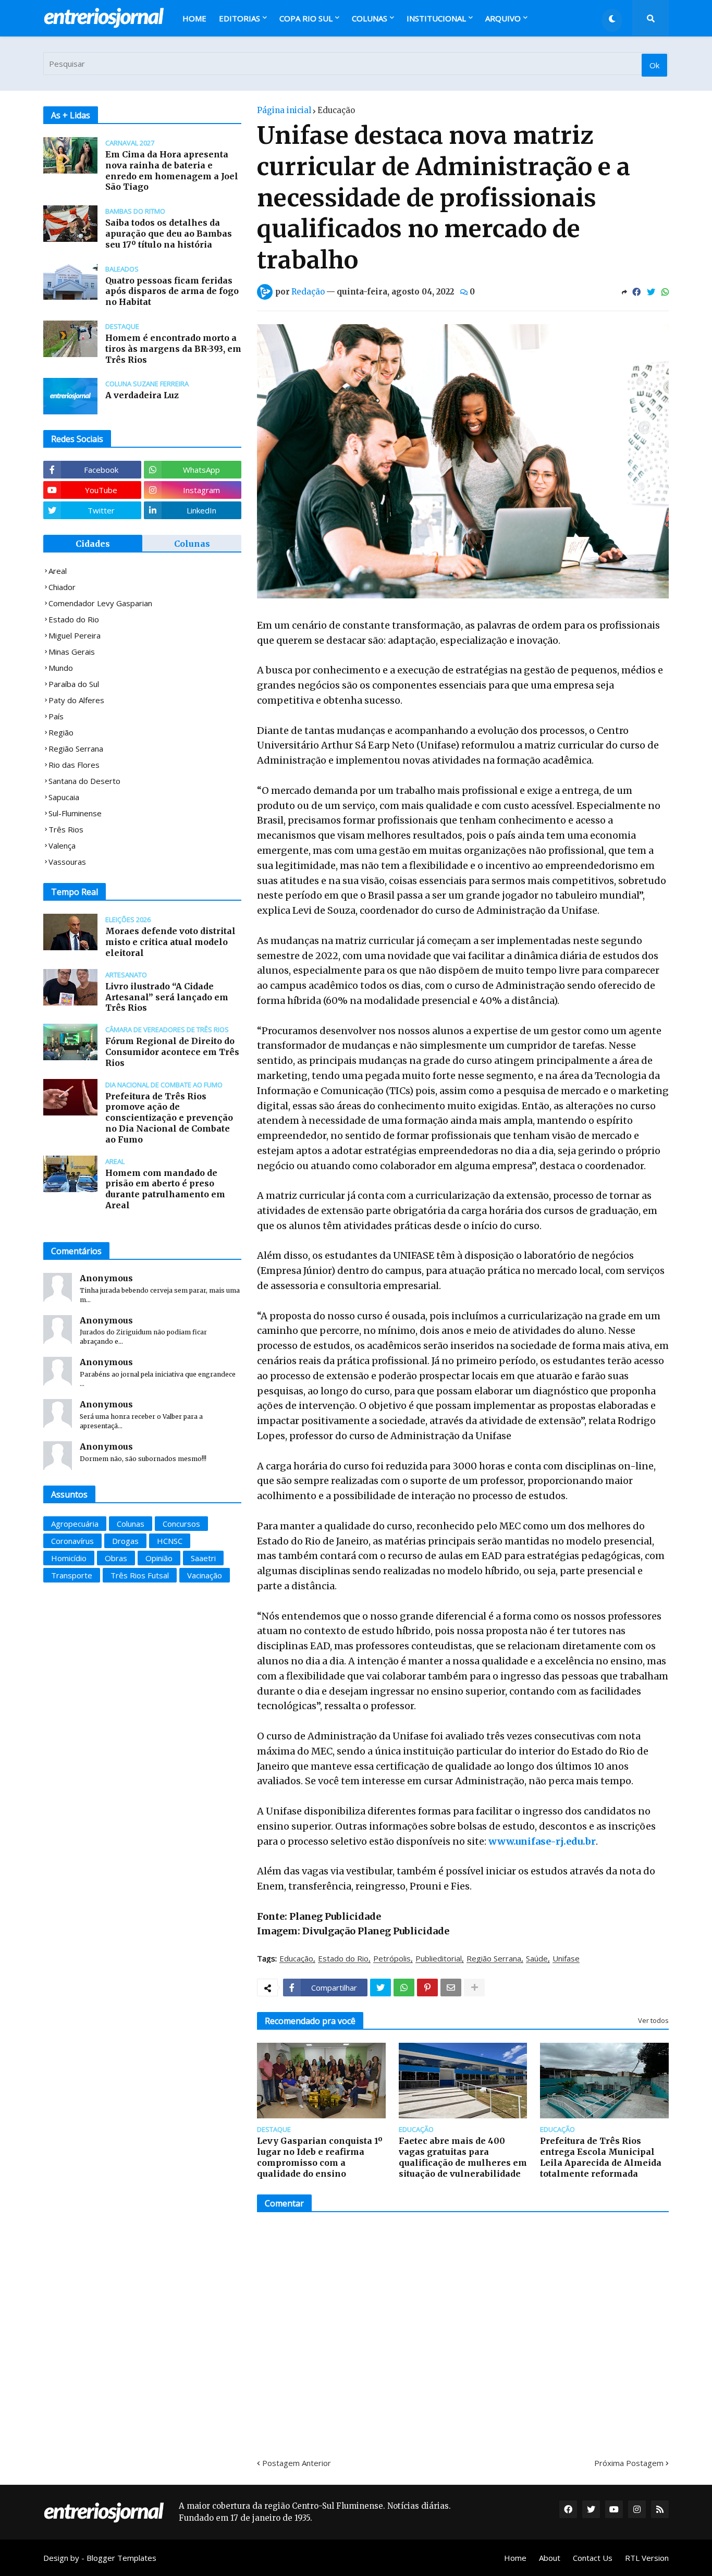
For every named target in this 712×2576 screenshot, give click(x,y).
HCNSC (170, 1541)
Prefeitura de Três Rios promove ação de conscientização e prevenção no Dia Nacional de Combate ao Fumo (169, 1118)
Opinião (159, 1558)
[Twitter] (651, 292)
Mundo (61, 668)
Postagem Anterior (297, 2463)
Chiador (62, 587)
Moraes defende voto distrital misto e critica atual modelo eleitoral (170, 942)
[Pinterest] (427, 1988)
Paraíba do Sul (74, 684)
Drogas (125, 1541)
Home (515, 2558)
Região (61, 732)
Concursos (181, 1524)
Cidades (93, 544)
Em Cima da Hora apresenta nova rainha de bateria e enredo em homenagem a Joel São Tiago (172, 170)
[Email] (451, 1988)
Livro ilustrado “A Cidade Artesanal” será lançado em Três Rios (167, 997)
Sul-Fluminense (75, 813)
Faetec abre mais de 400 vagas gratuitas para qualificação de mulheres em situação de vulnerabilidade (463, 2157)
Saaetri (203, 1558)
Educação (336, 110)
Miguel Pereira (75, 635)
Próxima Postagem (629, 2463)
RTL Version (647, 2558)
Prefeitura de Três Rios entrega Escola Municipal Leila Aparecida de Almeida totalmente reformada (601, 2157)
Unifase (566, 1959)
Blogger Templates (121, 2558)
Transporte (72, 1575)
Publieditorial (439, 1959)
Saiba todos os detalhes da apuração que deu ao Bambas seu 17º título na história (169, 234)
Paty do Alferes (76, 700)
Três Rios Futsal (140, 1575)
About (550, 2558)
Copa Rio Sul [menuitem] (306, 18)
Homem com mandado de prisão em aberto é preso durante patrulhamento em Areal (165, 1189)
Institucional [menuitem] (436, 18)
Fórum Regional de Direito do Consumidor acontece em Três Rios (172, 1052)
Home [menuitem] (194, 18)
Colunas (192, 544)
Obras (116, 1558)
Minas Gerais (72, 652)
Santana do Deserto (84, 781)
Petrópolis (392, 1959)
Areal (58, 571)
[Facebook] (636, 292)
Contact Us (593, 2558)
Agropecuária (75, 1524)
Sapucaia (64, 797)
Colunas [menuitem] (370, 18)
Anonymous (106, 1278)
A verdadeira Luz (142, 395)
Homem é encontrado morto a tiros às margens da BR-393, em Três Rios (173, 349)
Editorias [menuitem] (240, 18)
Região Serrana (494, 1959)
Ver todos (653, 2020)
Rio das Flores (74, 765)
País (56, 716)
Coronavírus (72, 1541)
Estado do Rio (343, 1959)
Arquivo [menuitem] (503, 18)
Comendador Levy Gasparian (100, 603)
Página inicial (284, 110)
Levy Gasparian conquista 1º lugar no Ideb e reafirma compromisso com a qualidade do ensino (320, 2157)
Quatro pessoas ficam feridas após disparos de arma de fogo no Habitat (172, 291)
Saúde (537, 1959)
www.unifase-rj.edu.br (542, 1841)
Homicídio (69, 1558)
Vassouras (67, 862)
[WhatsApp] (665, 292)
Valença (62, 845)
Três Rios (66, 829)
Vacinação (205, 1575)
